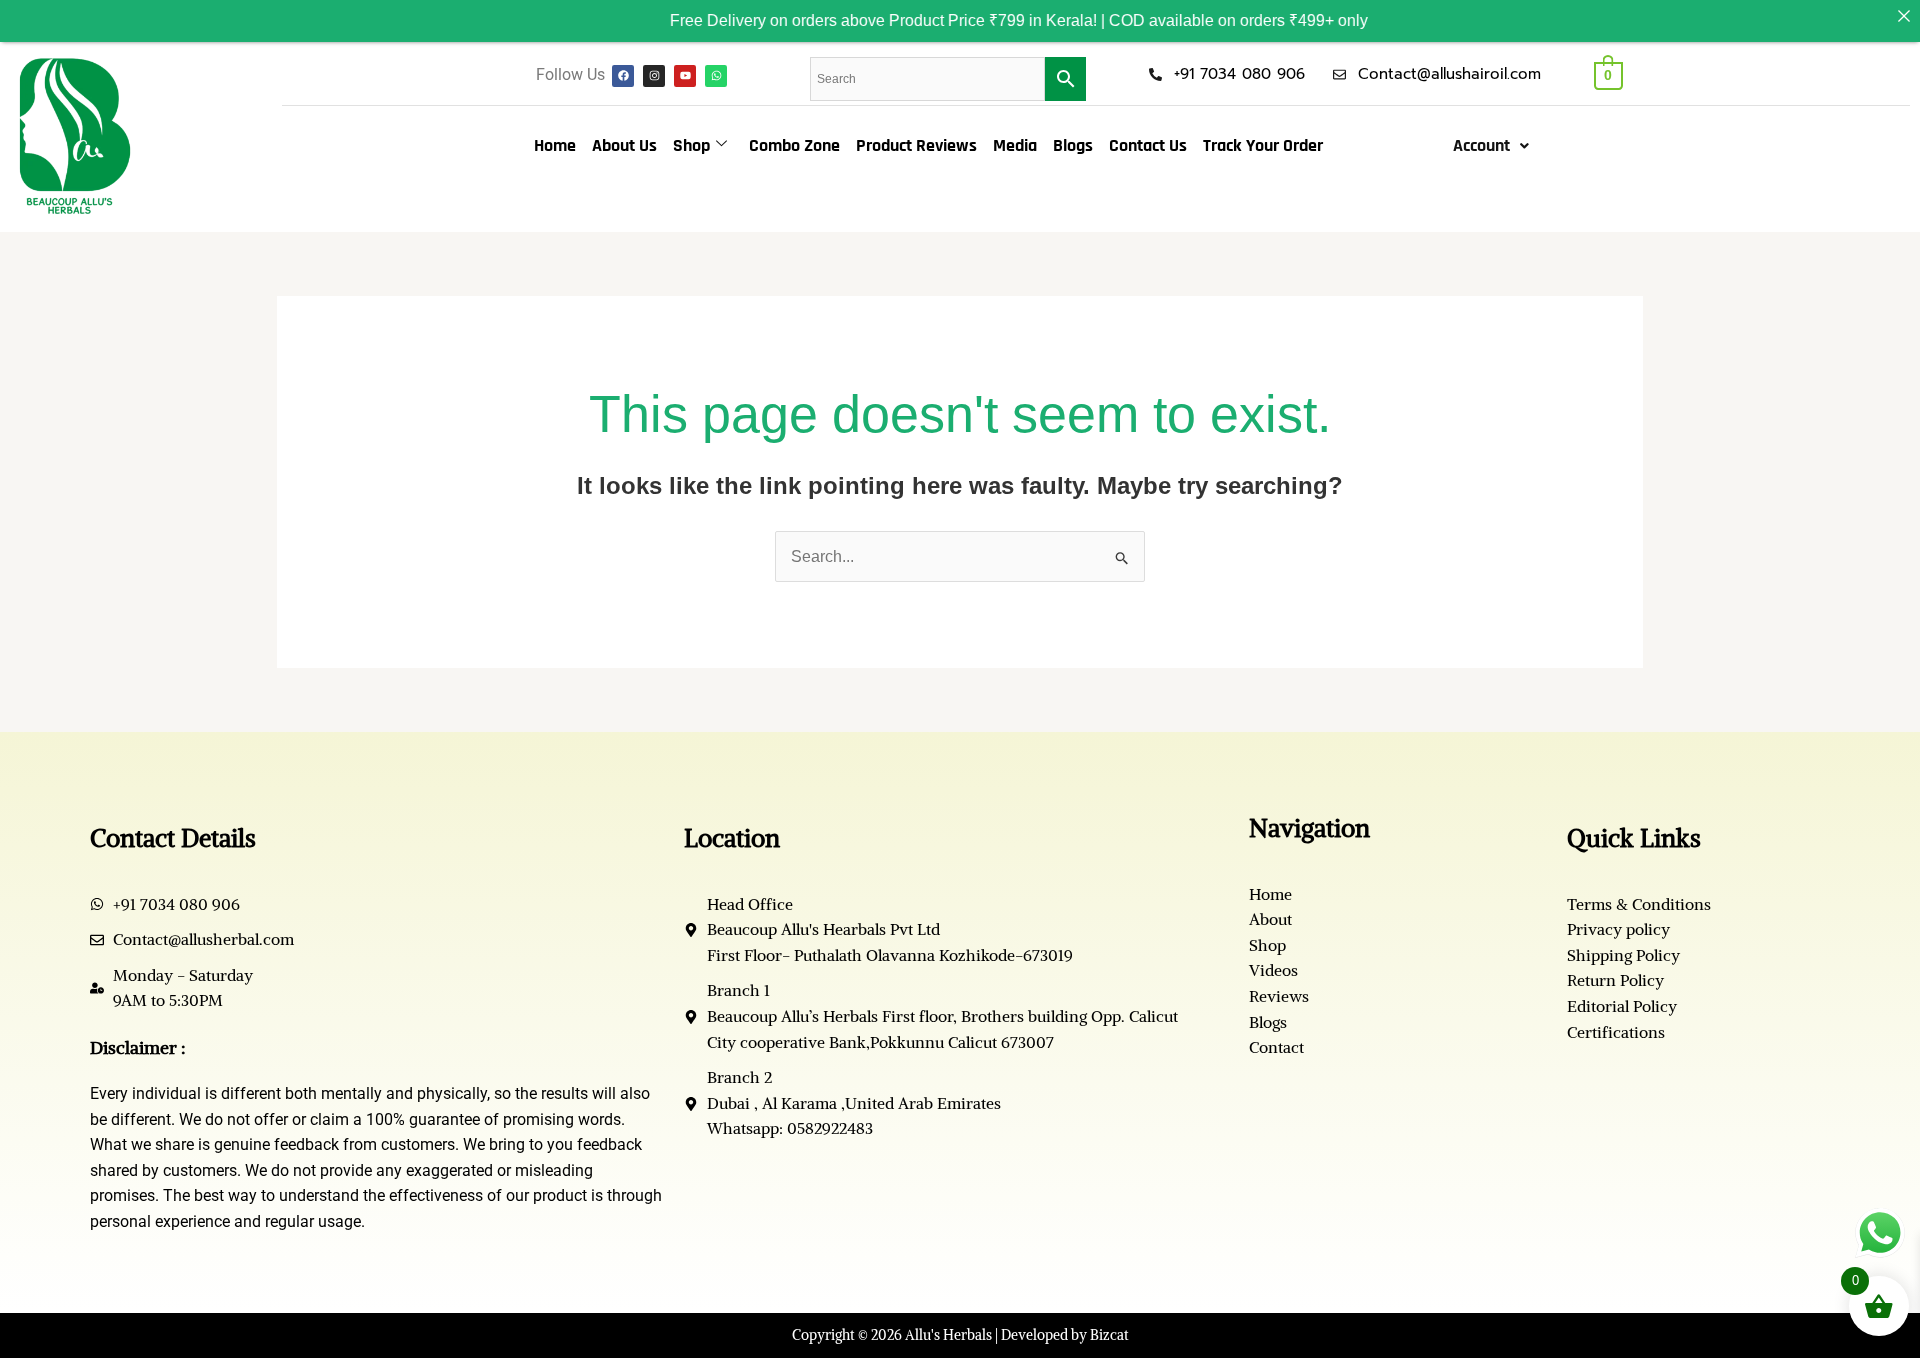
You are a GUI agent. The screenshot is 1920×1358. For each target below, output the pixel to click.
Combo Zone (794, 145)
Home (555, 145)
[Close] (1904, 16)
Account (1481, 145)
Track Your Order (1263, 145)
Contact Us (1148, 145)
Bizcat (1109, 1335)
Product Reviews (916, 145)
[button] (1491, 146)
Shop (691, 145)
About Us (624, 145)
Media (1015, 145)
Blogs (1073, 145)
